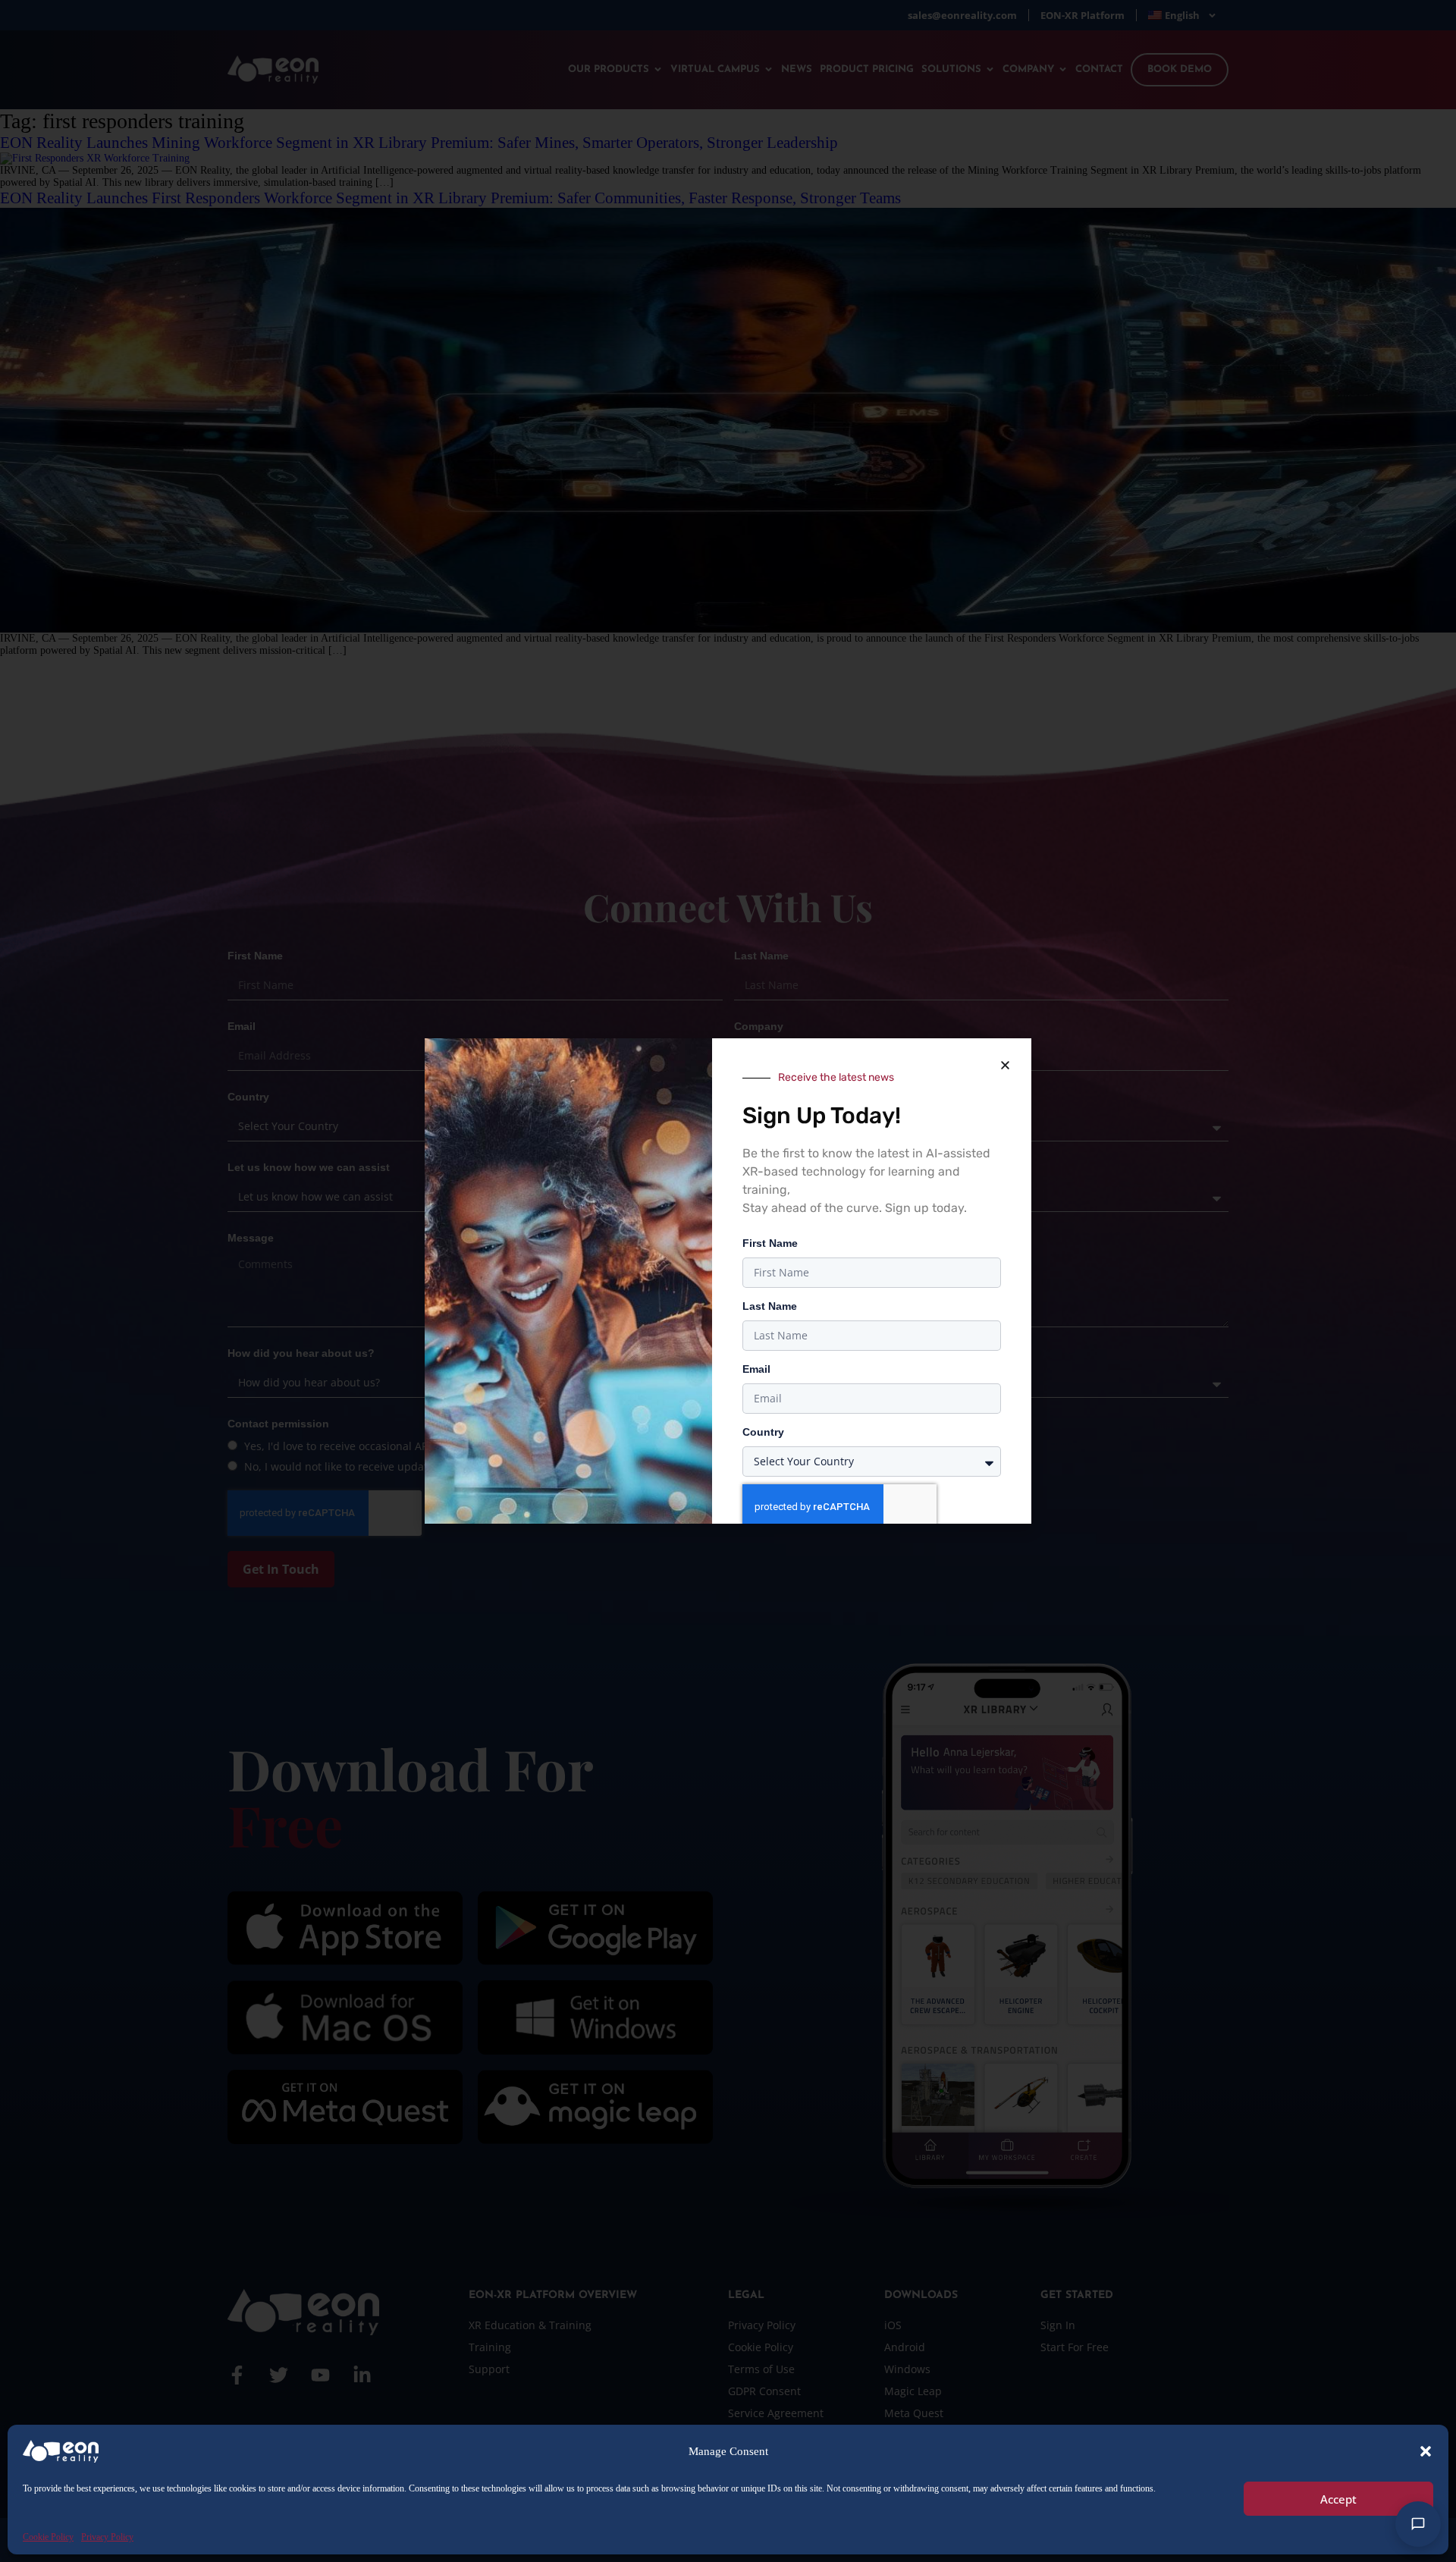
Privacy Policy (107, 2537)
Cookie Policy (48, 2537)
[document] (728, 1281)
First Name (770, 1243)
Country (763, 1432)
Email (756, 1369)
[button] (1426, 2451)
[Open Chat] (1418, 2524)
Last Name (770, 1306)
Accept (1338, 2499)
